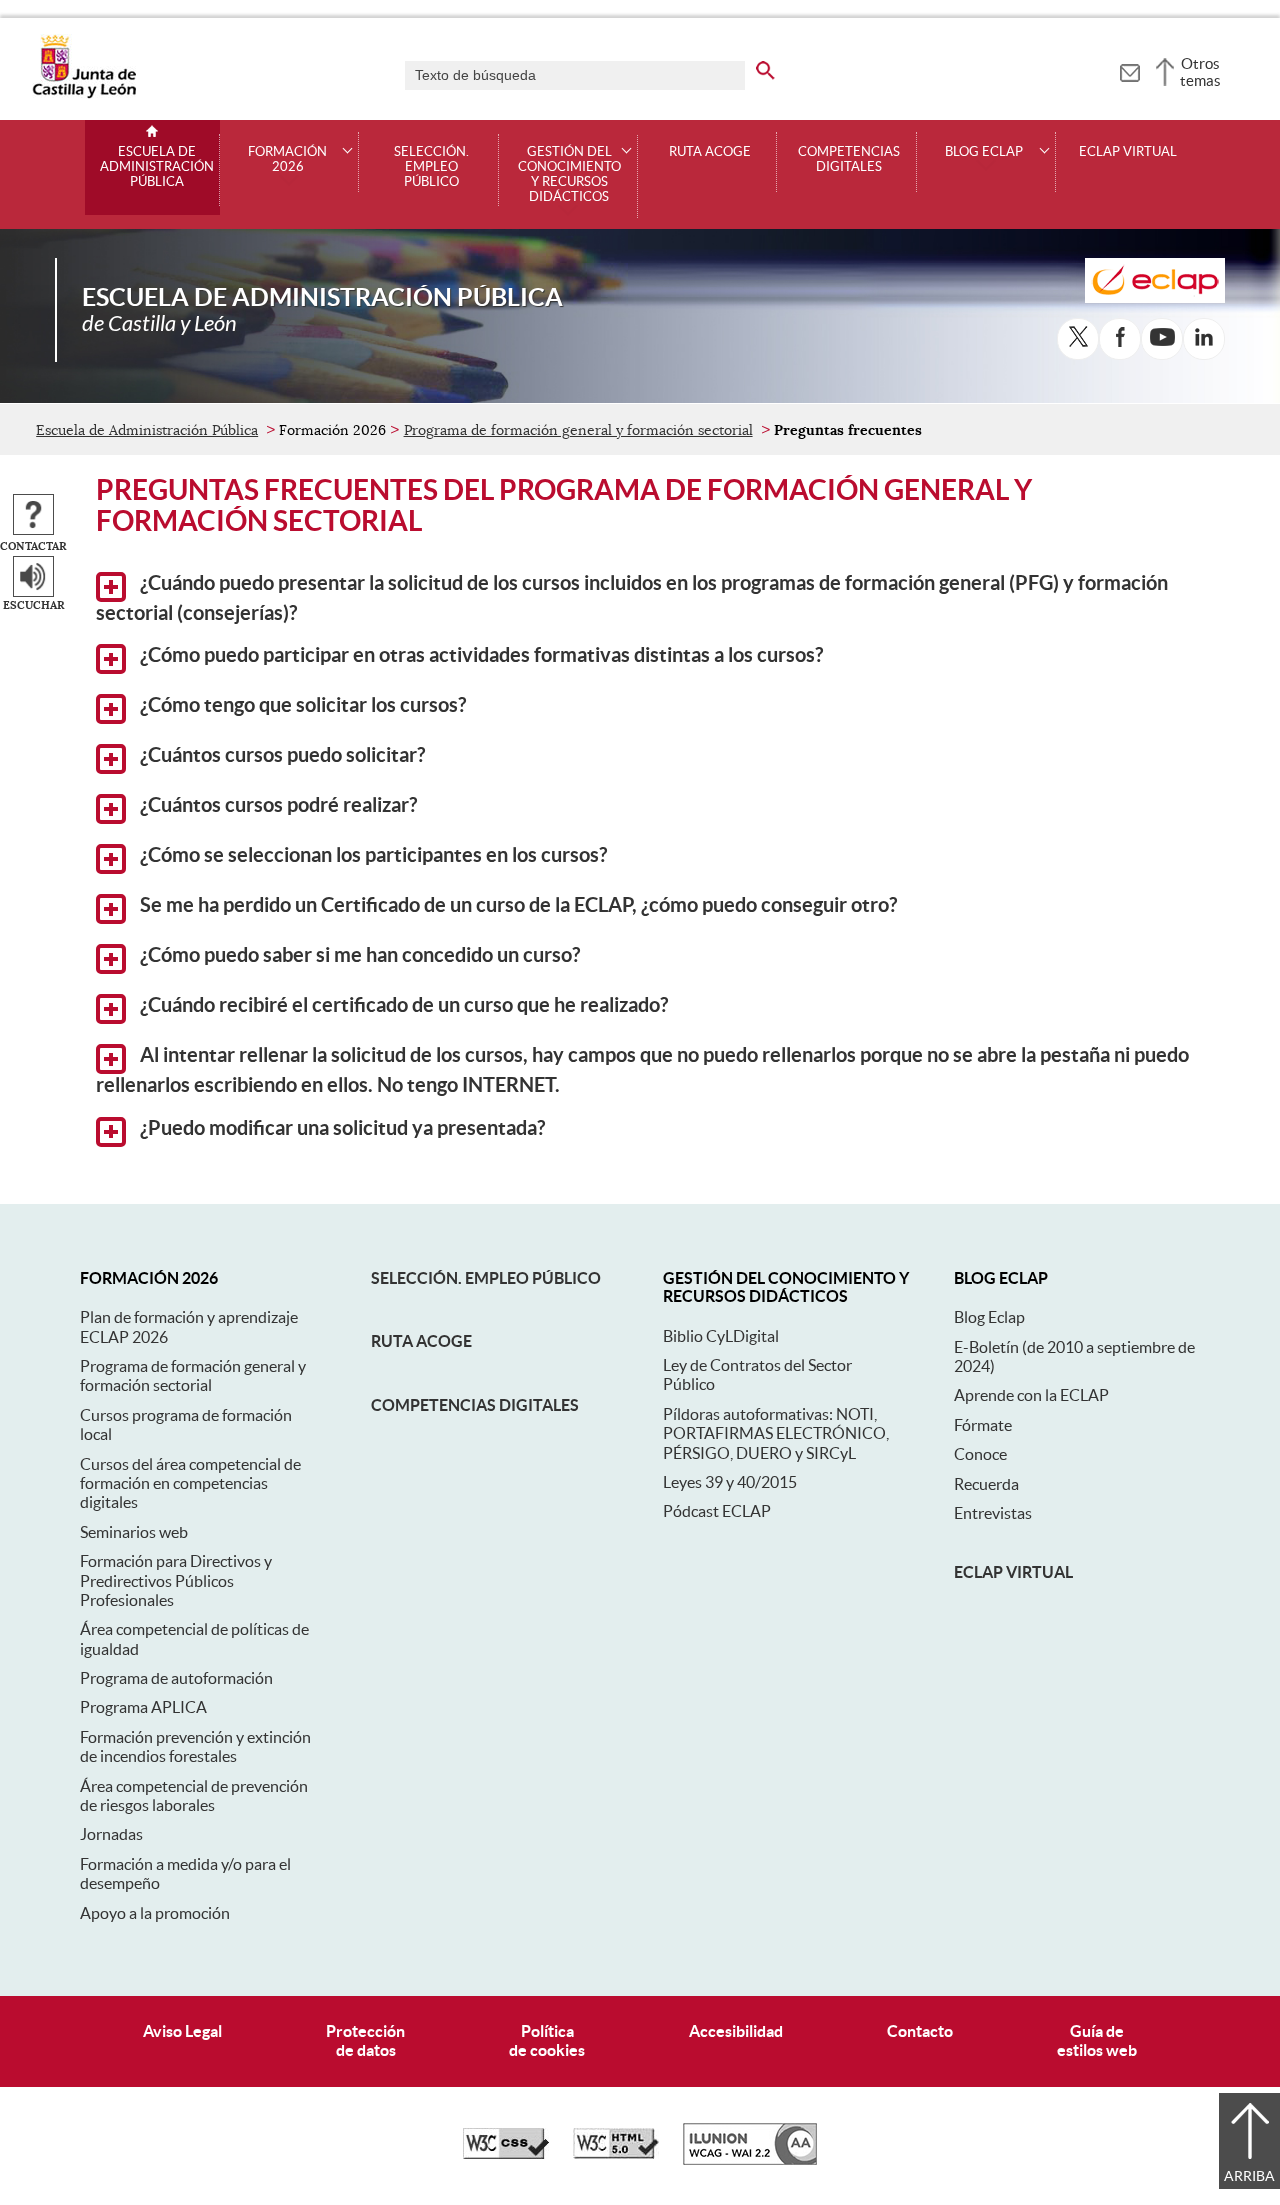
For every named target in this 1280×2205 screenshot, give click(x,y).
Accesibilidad (736, 2031)
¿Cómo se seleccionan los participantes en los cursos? (371, 855)
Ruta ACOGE (421, 1341)
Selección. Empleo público (486, 1278)
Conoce (980, 1454)
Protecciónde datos (365, 2040)
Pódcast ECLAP (717, 1511)
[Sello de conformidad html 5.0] (616, 2154)
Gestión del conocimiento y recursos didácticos (569, 174)
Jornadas (111, 1834)
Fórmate (983, 1425)
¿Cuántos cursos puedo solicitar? (280, 755)
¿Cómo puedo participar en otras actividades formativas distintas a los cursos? (479, 655)
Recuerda (986, 1484)
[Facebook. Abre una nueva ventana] (1120, 339)
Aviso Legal (182, 2031)
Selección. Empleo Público (431, 167)
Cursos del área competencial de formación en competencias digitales (190, 1483)
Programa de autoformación (176, 1678)
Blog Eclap (989, 1317)
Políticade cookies (547, 2040)
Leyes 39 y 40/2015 (730, 1482)
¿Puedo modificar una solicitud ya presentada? (340, 1128)
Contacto (920, 2031)
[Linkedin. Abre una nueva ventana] (1204, 339)
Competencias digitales (475, 1405)
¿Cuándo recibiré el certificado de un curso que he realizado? (402, 1005)
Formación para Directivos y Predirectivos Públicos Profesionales (176, 1580)
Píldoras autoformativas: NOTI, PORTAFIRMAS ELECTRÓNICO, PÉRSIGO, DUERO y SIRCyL (776, 1433)
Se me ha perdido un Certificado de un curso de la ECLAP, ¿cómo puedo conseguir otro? (516, 905)
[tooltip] (1129, 70)
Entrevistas (993, 1513)
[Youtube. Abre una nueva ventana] (1162, 339)
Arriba (1249, 2176)
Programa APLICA (143, 1707)
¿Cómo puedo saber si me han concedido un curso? (358, 955)
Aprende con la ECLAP (1031, 1395)
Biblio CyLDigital (721, 1336)
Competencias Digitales (849, 159)
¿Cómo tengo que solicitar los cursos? (301, 705)
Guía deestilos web (1097, 2040)
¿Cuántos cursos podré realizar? (276, 805)
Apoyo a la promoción (155, 1913)
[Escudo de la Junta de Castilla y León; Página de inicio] (84, 94)
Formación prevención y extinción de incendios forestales (195, 1746)
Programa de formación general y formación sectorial (578, 430)
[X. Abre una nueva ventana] (1078, 339)
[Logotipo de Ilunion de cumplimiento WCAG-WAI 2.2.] (750, 2160)
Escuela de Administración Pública (157, 167)
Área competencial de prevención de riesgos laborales (194, 1795)
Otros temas (1200, 72)
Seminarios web (134, 1532)
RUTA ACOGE (710, 152)
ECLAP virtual (1128, 152)
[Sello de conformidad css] (506, 2154)
